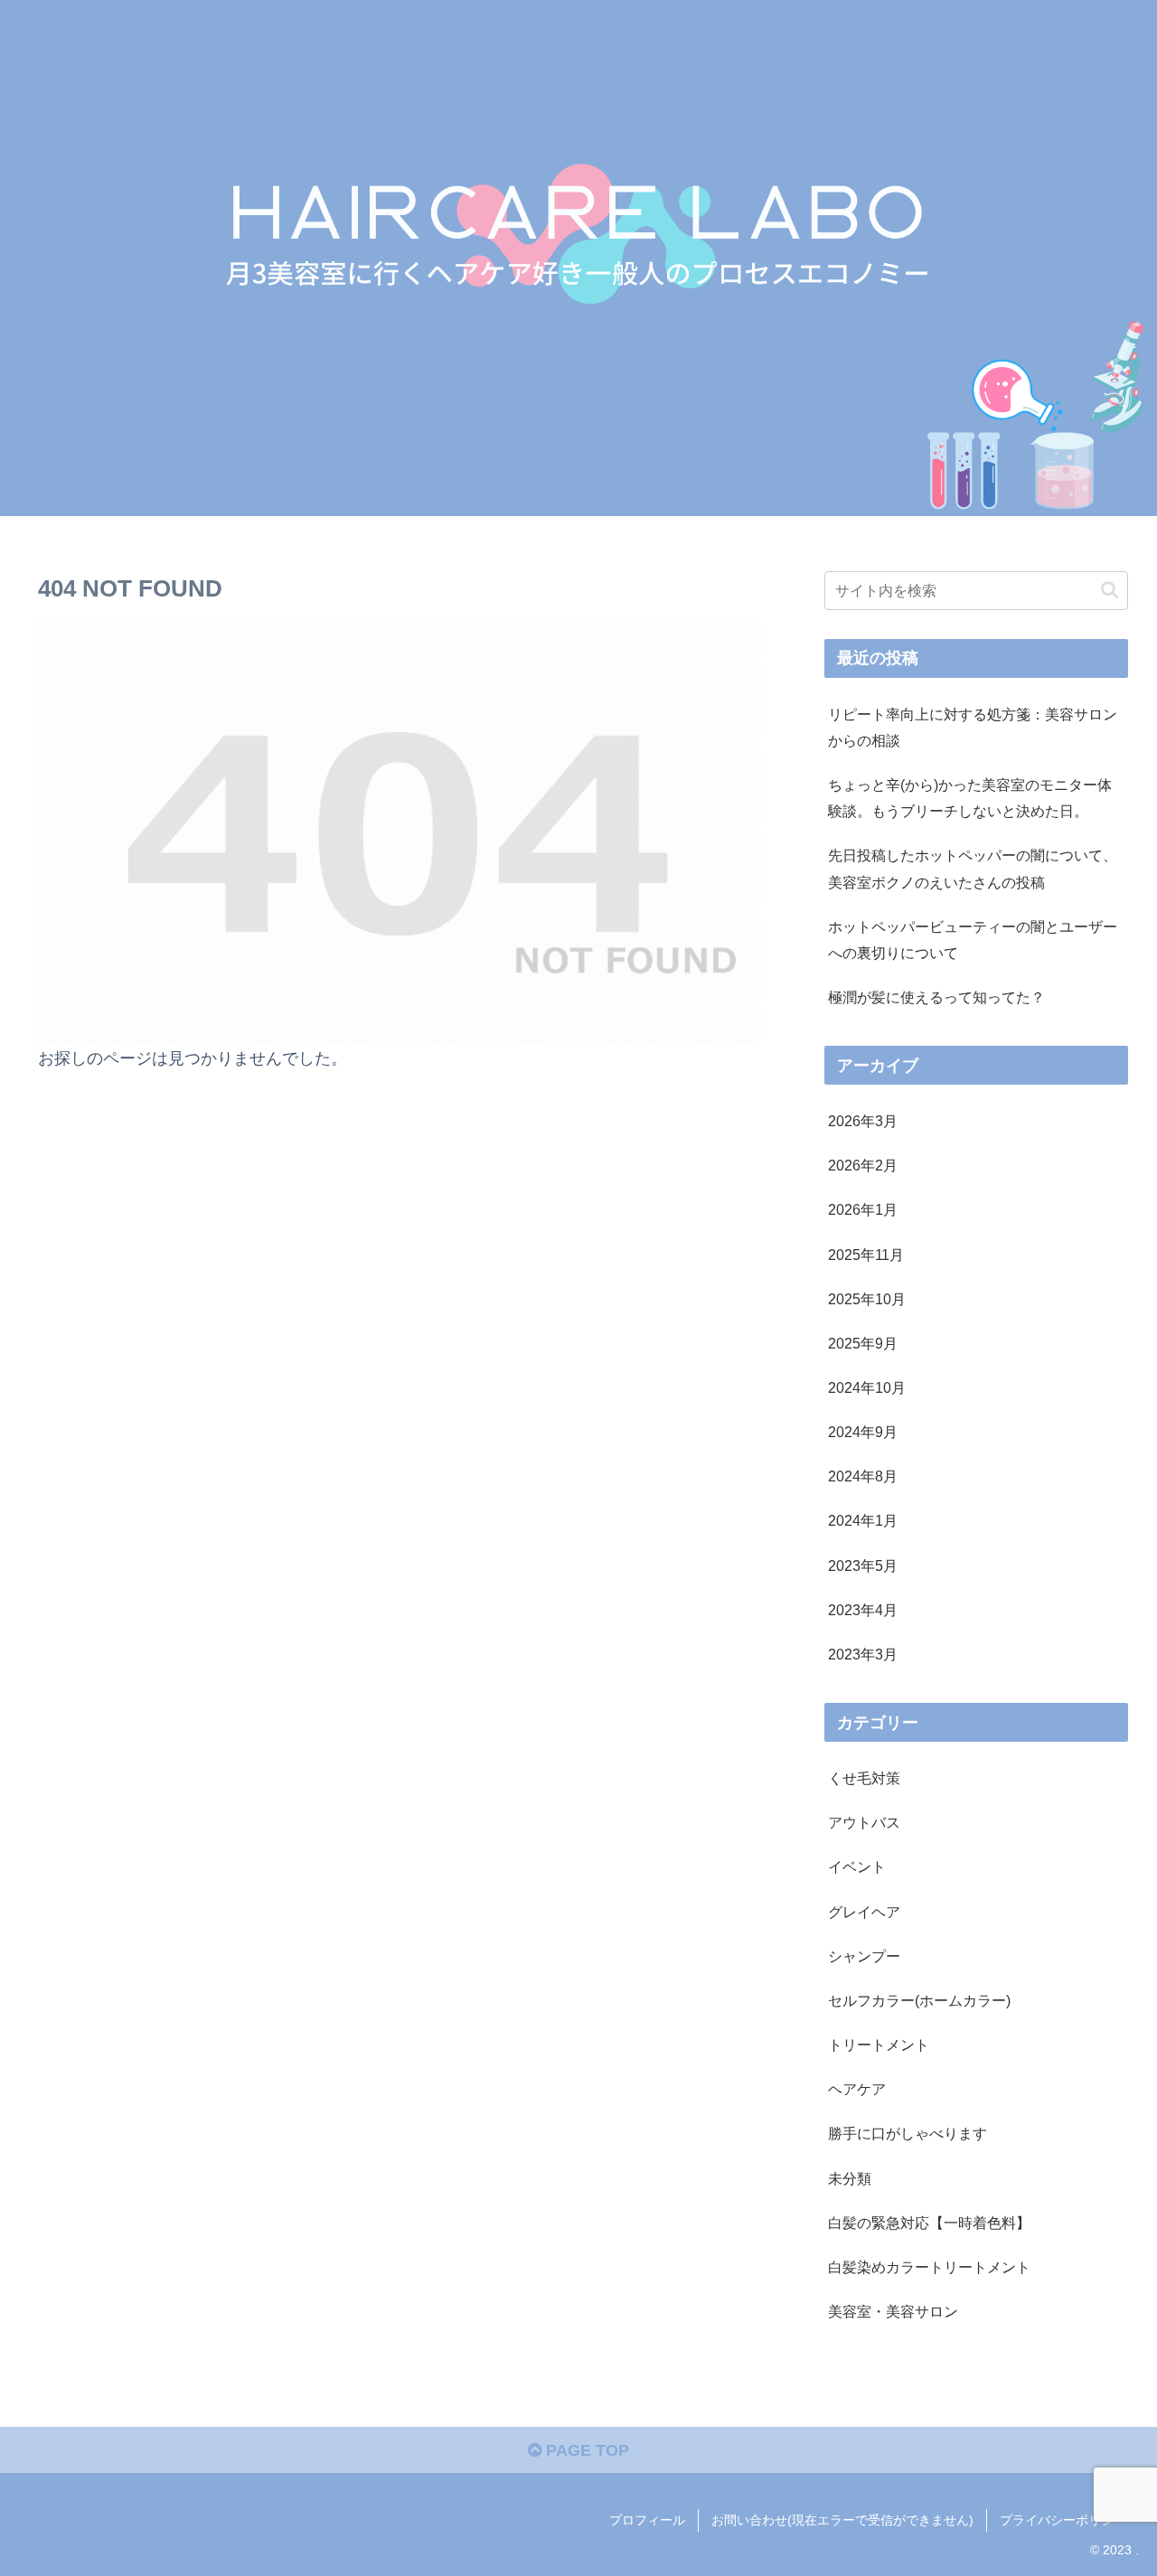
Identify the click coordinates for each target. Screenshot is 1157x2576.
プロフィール (647, 2520)
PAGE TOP (585, 2450)
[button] (1110, 590)
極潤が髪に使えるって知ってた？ (936, 997)
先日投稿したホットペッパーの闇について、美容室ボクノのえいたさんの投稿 (973, 868)
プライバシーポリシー (1063, 2520)
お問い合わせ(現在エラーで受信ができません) (842, 2520)
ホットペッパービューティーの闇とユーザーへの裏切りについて (973, 940)
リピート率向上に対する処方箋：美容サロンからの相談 (973, 727)
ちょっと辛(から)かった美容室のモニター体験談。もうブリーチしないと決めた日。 (970, 798)
